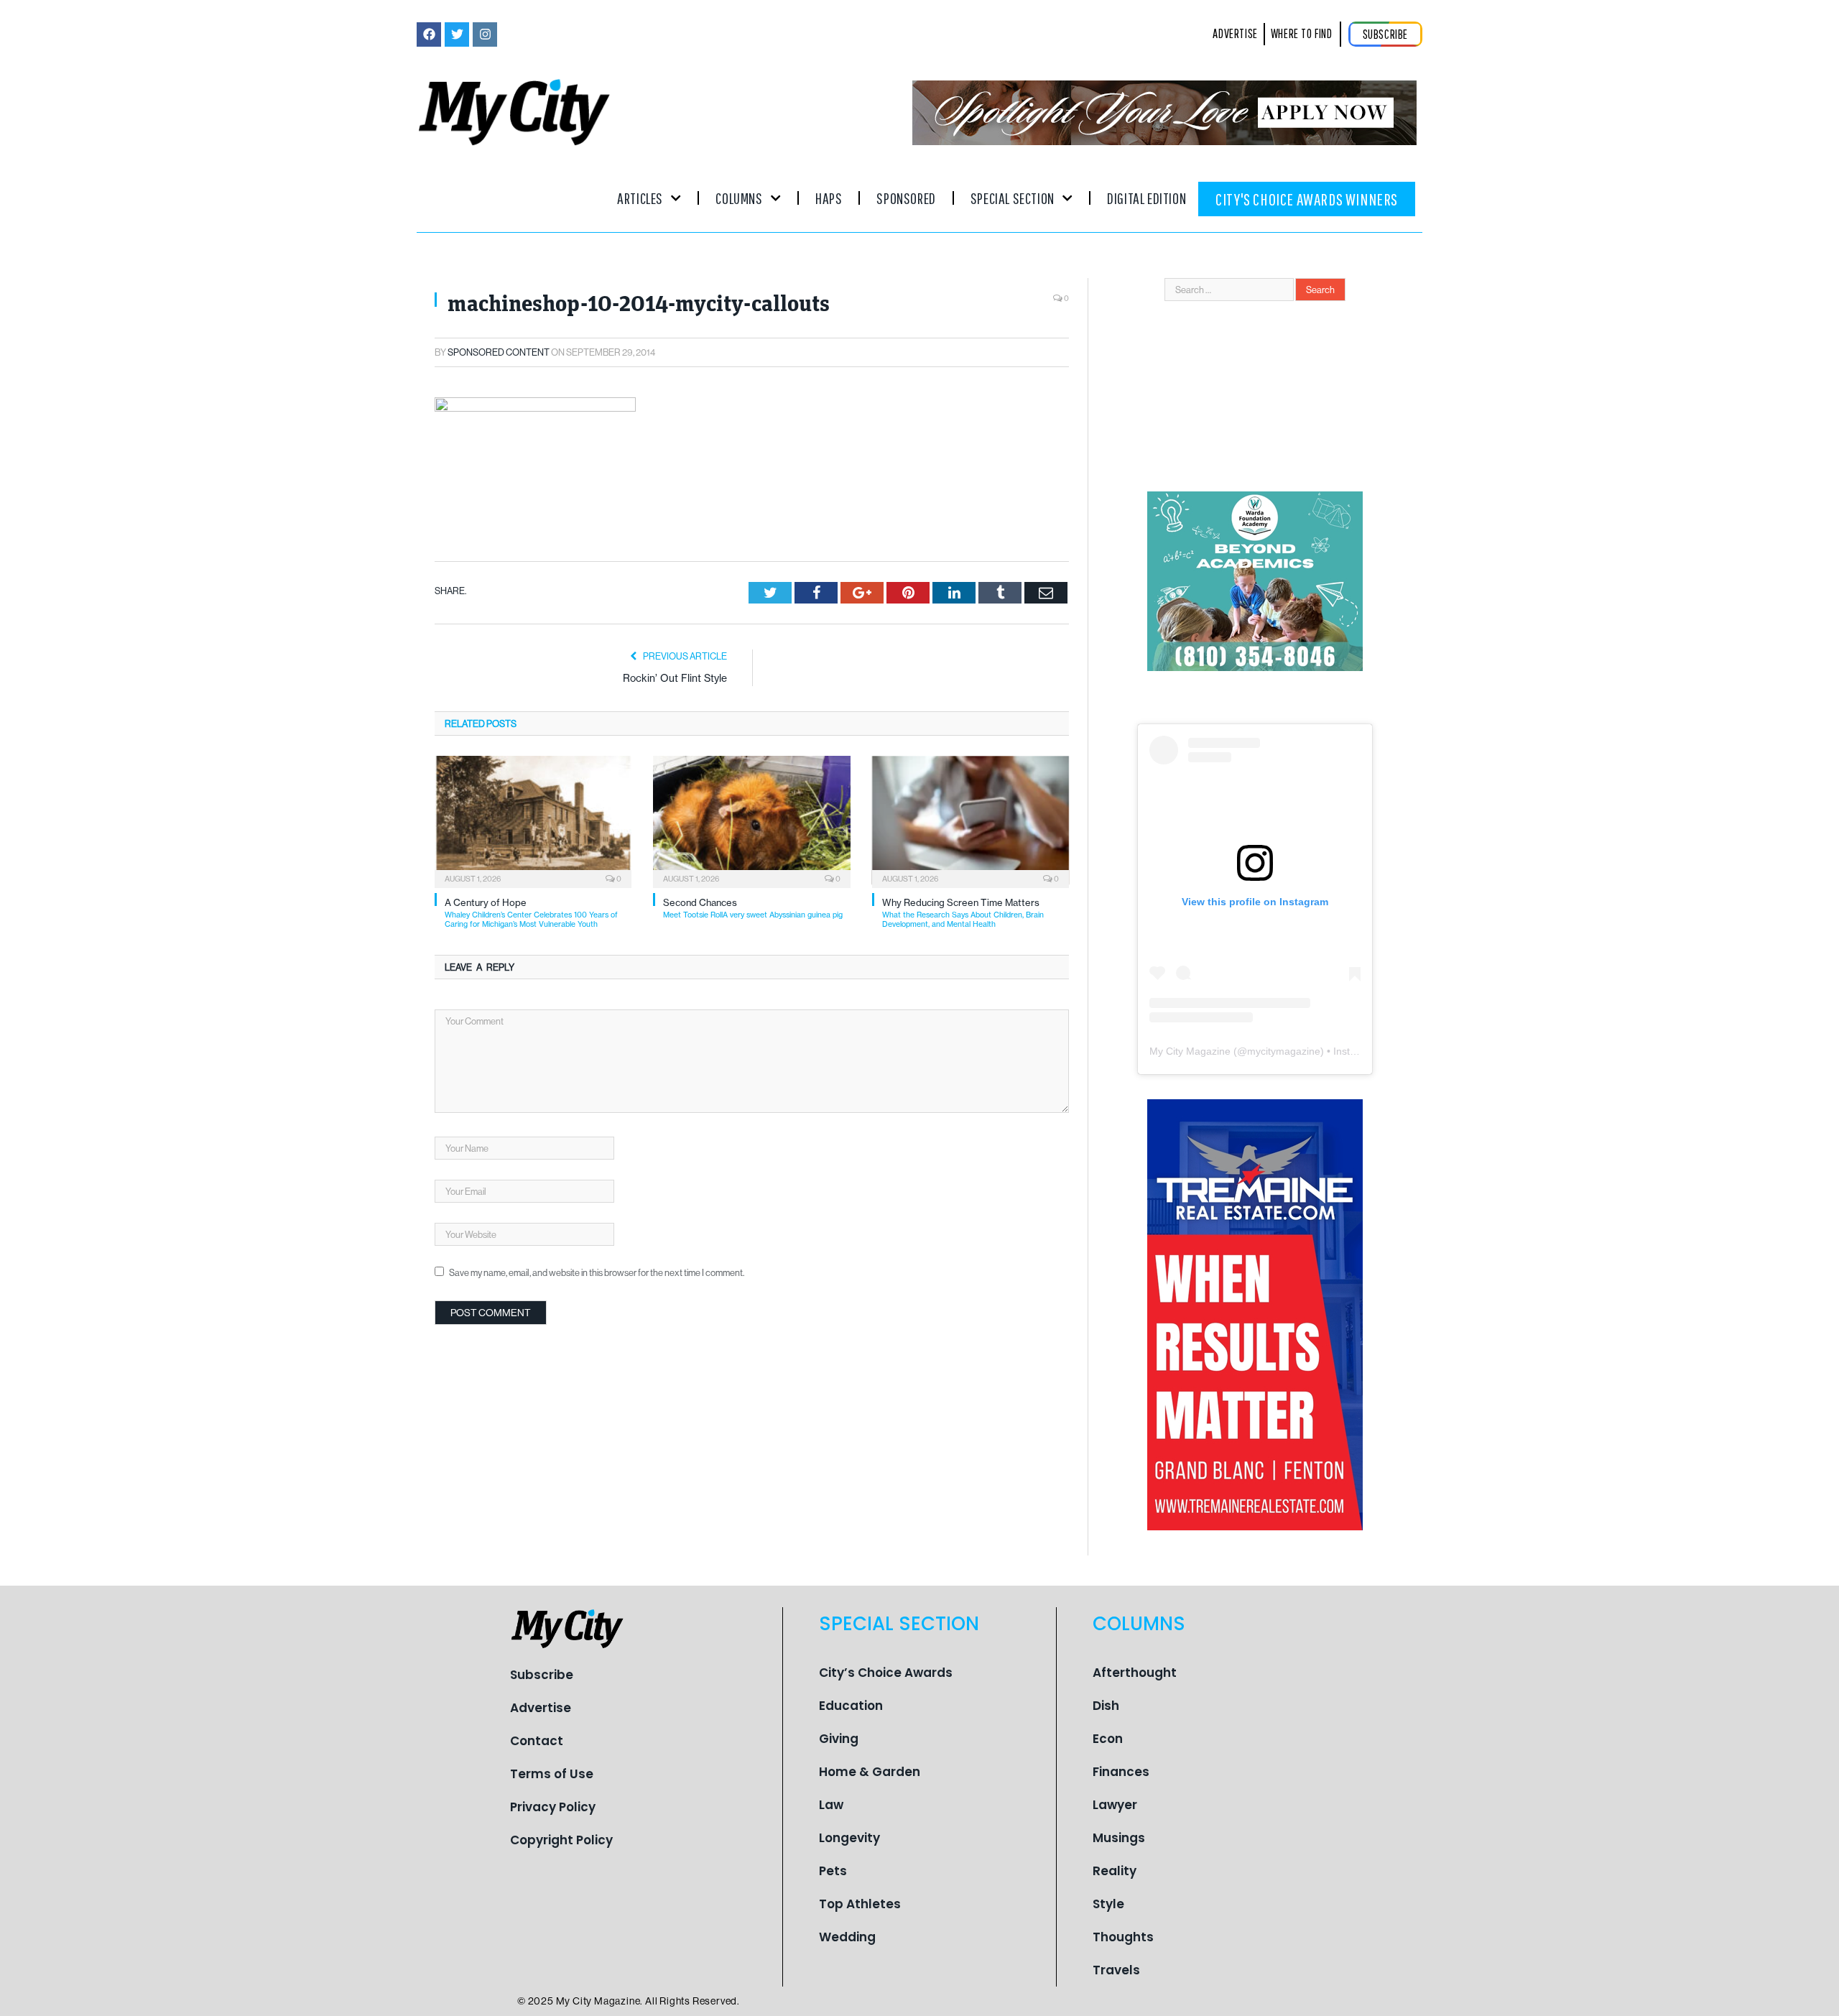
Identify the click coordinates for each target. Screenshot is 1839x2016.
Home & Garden (870, 1772)
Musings (1119, 1838)
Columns (739, 198)
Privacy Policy (553, 1807)
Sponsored (906, 198)
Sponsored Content (499, 352)
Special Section (1013, 198)
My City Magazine (1190, 1051)
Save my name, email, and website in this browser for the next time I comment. (597, 1272)
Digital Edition (1147, 198)
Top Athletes (860, 1904)
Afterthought (1135, 1673)
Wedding (847, 1937)
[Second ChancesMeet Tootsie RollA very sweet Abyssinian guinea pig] (751, 820)
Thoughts (1123, 1937)
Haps (829, 198)
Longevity (849, 1838)
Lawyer (1115, 1805)
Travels (1116, 1970)
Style (1108, 1904)
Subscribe (542, 1675)
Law (831, 1805)
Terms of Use (552, 1774)
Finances (1121, 1772)
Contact (537, 1741)
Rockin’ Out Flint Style (675, 678)
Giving (839, 1739)
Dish (1106, 1706)
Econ (1108, 1739)
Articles (640, 198)
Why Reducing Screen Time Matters (963, 913)
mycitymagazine (1284, 1051)
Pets (833, 1871)
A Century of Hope (531, 913)
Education (851, 1706)
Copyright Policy (561, 1840)
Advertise (541, 1708)
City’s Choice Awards (886, 1673)
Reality (1115, 1871)
